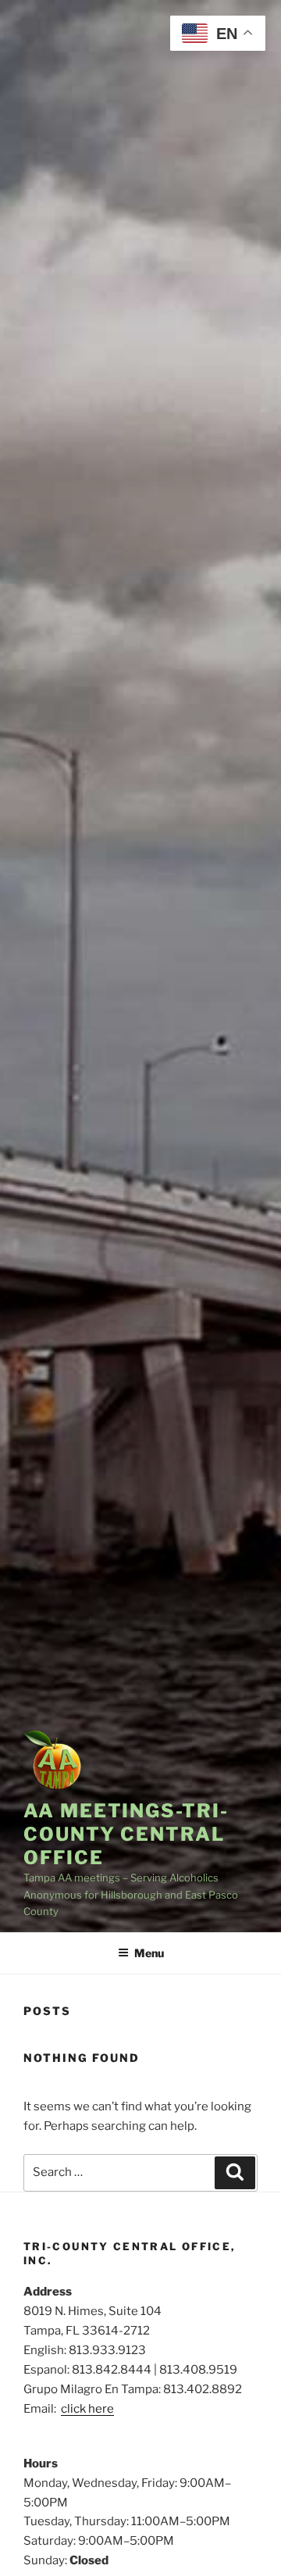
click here (87, 2409)
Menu (149, 1953)
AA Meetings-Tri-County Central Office (126, 1834)
